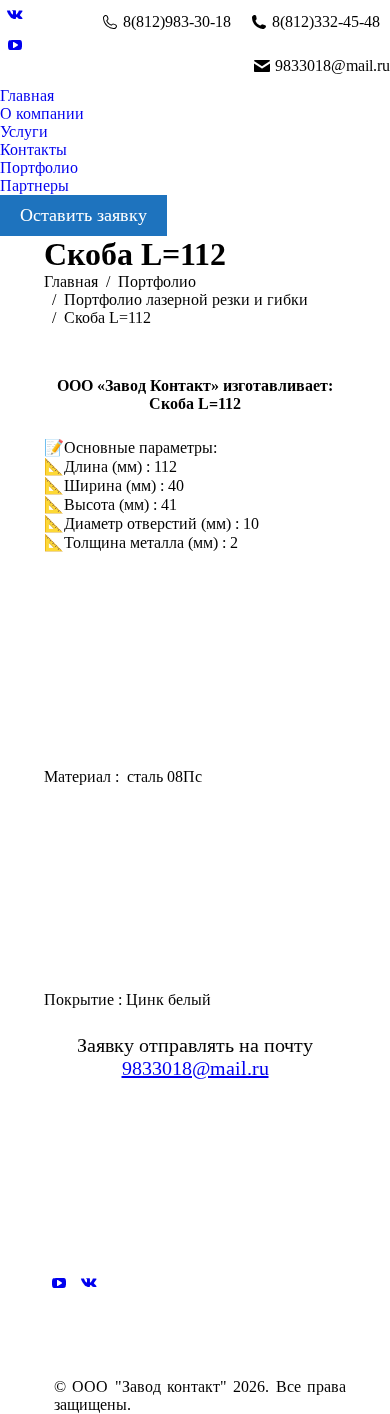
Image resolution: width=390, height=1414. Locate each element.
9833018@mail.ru (195, 1068)
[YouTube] (59, 1283)
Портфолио (157, 281)
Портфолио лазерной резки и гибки (186, 299)
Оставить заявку (83, 215)
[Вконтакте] (89, 1283)
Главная (71, 281)
